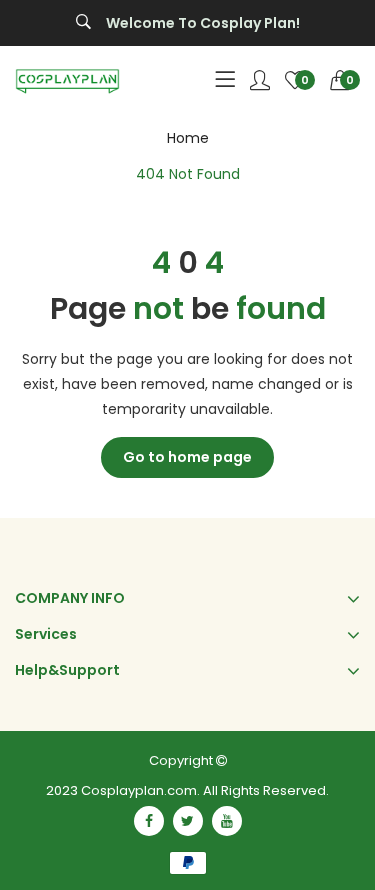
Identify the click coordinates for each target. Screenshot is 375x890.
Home (188, 138)
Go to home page (187, 457)
